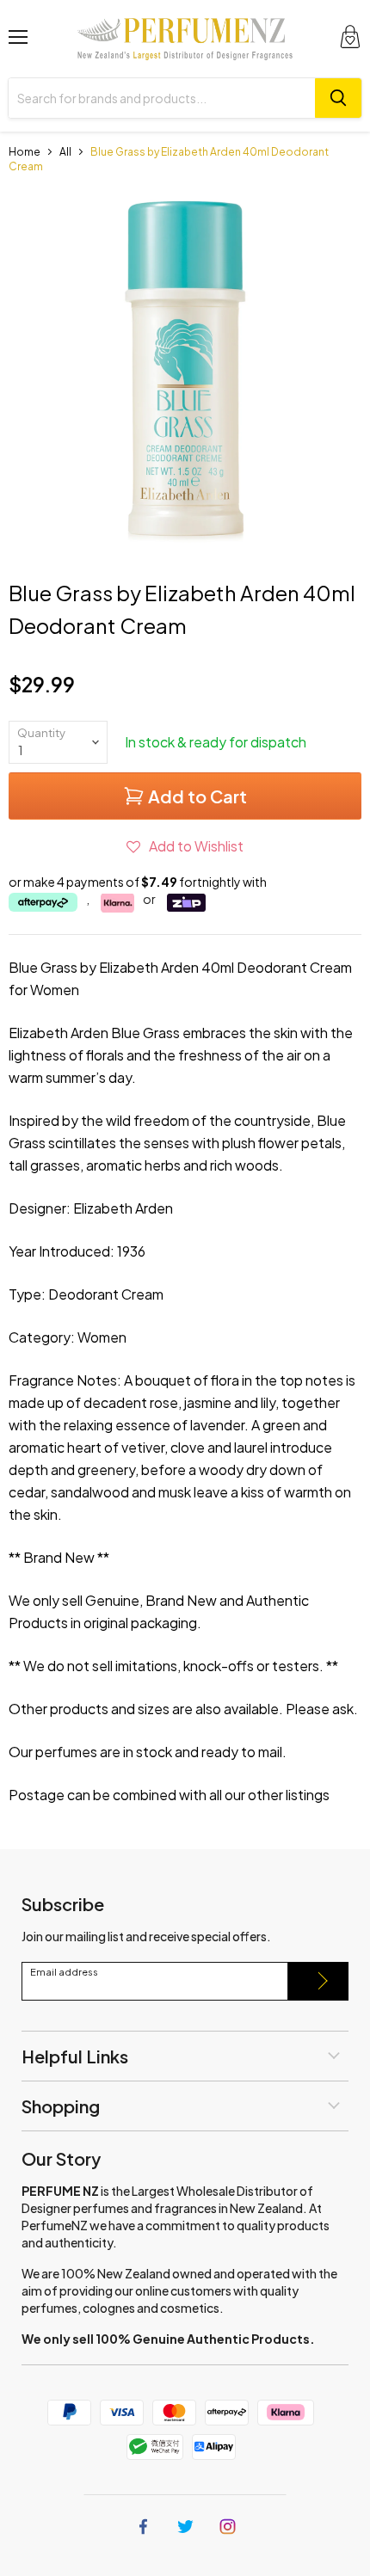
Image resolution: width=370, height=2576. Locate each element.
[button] (185, 846)
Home (25, 152)
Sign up (318, 1981)
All (65, 152)
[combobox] (162, 98)
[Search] (338, 98)
